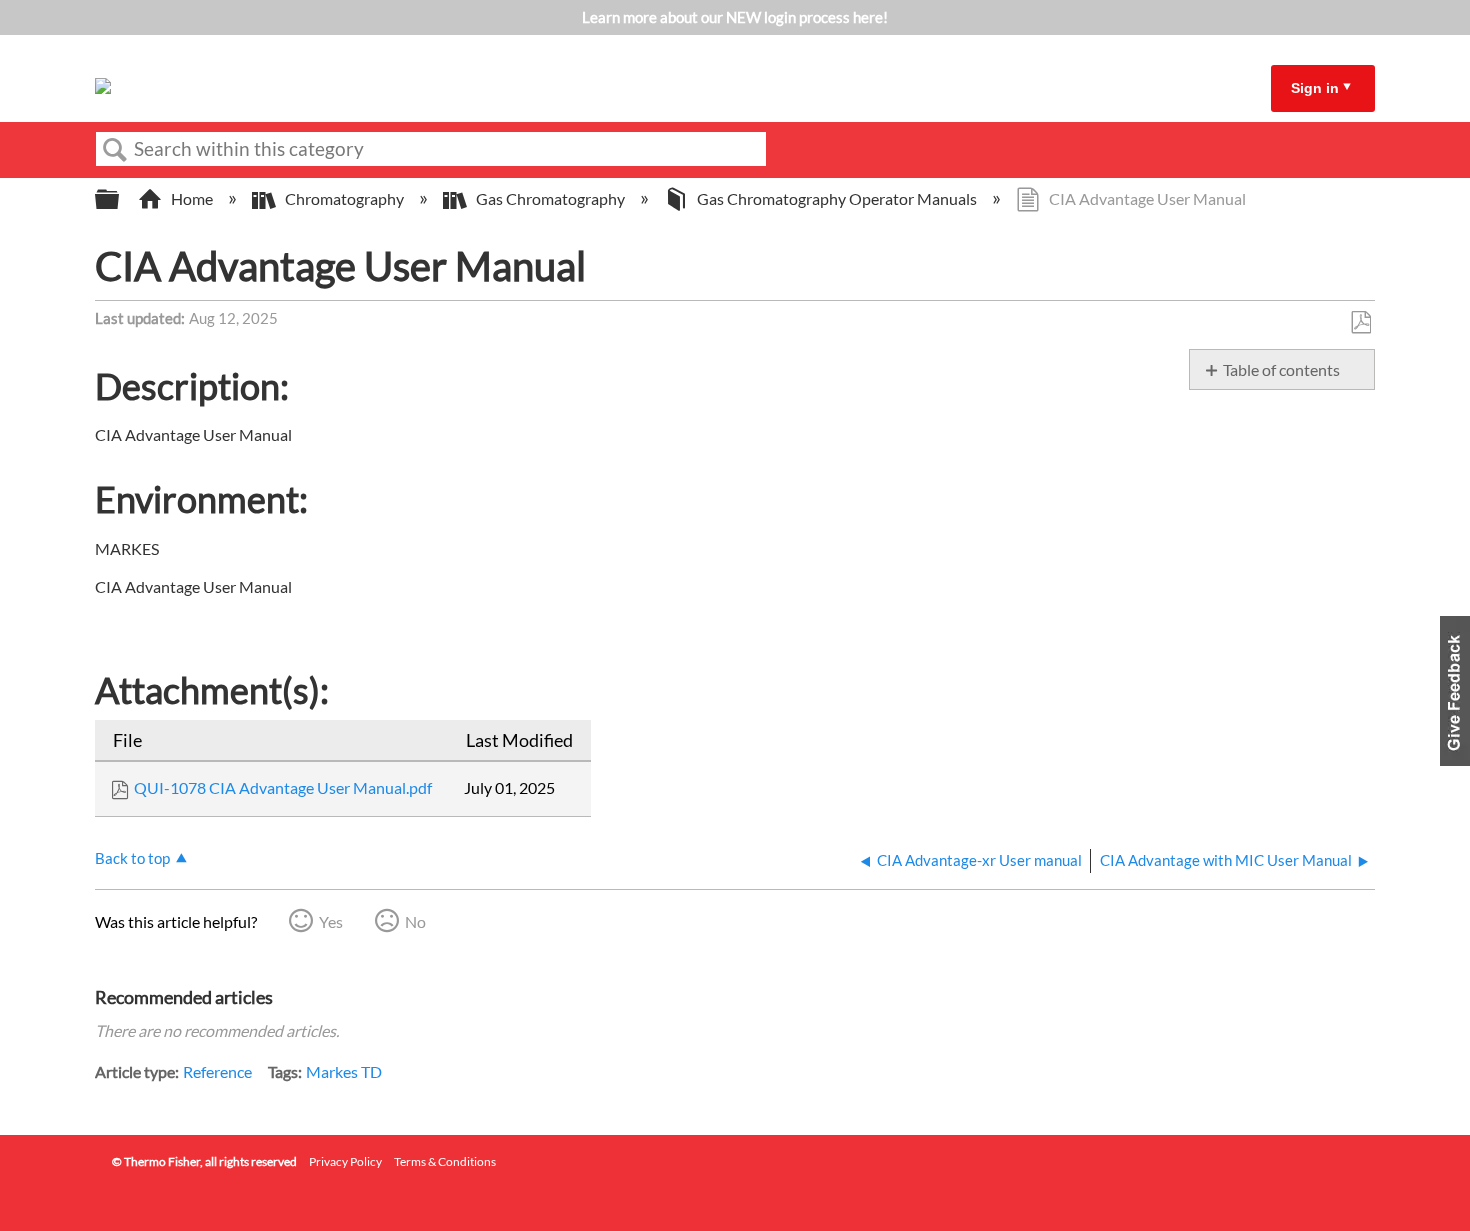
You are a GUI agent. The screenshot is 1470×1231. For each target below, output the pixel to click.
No (415, 921)
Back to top (132, 858)
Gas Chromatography (550, 198)
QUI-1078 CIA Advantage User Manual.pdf (283, 787)
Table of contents (1281, 369)
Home (192, 198)
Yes (331, 921)
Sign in (1315, 88)
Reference (217, 1071)
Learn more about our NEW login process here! (735, 17)
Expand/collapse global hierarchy (120, 199)
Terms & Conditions (445, 1161)
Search (115, 150)
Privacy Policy (345, 1161)
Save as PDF (1360, 323)
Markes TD (344, 1071)
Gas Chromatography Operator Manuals (837, 198)
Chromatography (344, 198)
